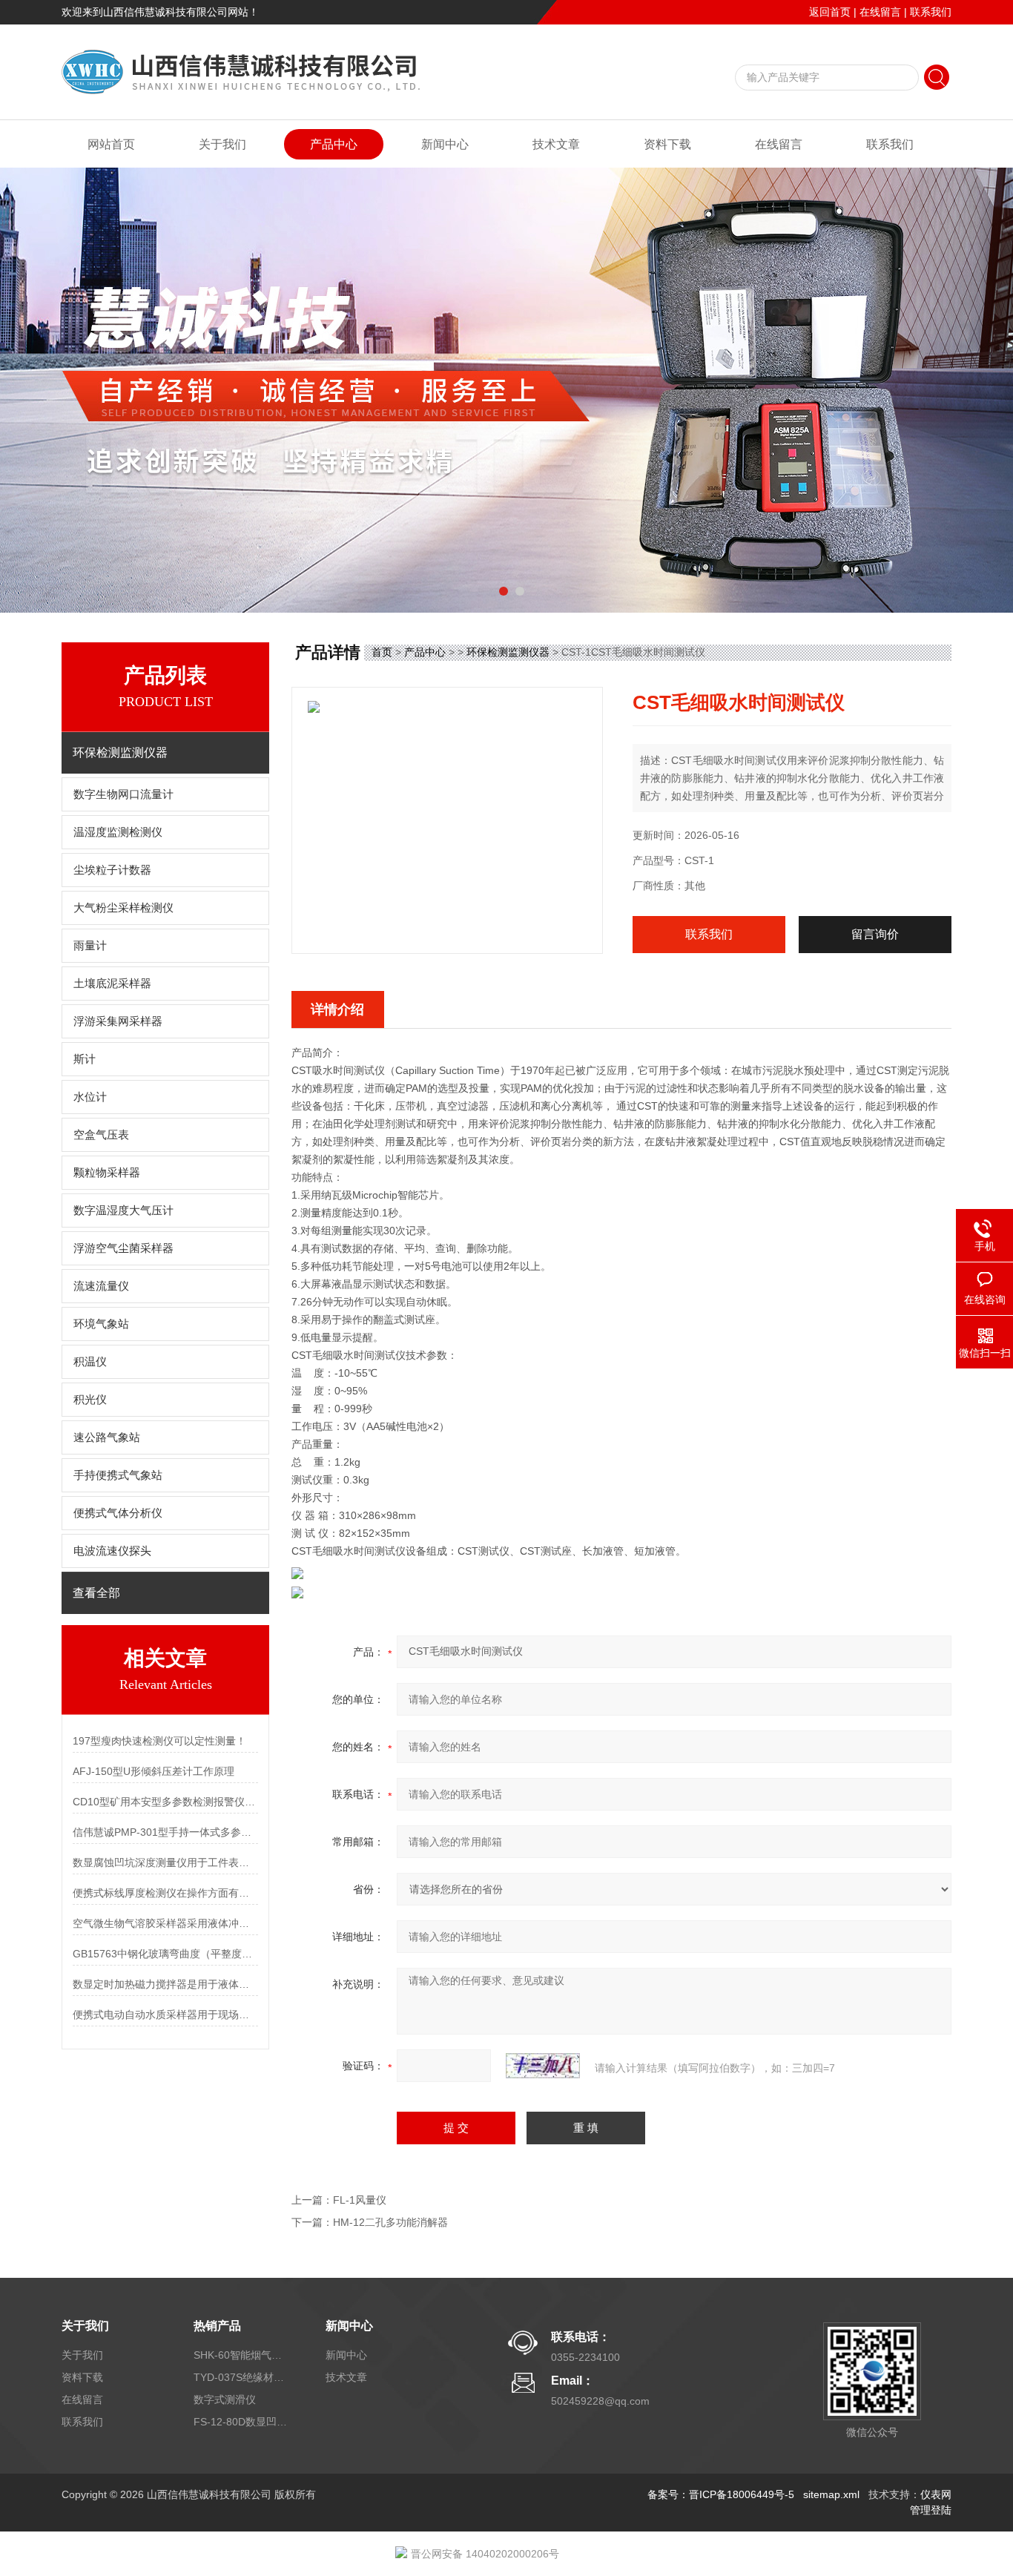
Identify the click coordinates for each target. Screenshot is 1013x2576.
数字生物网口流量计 (123, 794)
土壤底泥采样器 (112, 984)
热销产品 (217, 2326)
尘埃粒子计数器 (112, 870)
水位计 (90, 1097)
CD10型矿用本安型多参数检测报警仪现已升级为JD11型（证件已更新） (165, 1802)
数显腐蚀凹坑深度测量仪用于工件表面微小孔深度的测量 (165, 1862)
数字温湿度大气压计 (123, 1210)
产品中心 (334, 144)
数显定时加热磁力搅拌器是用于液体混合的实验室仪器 (165, 1984)
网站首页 (111, 144)
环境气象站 (101, 1324)
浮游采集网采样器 (118, 1021)
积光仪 (90, 1400)
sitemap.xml (831, 2494)
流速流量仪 (101, 1286)
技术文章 (556, 144)
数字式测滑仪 (225, 2399)
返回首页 (830, 12)
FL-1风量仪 (360, 2200)
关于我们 (222, 144)
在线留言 (880, 12)
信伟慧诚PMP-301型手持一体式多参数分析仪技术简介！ (165, 1832)
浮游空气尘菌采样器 (123, 1248)
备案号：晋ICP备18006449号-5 (721, 2494)
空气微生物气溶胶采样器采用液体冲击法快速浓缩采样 (165, 1923)
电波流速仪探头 (112, 1551)
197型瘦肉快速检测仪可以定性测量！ (159, 1741)
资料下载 (667, 144)
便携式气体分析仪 (118, 1513)
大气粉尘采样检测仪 (123, 908)
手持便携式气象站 (118, 1475)
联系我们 (931, 12)
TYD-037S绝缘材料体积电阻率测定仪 (242, 2377)
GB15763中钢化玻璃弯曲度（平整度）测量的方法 (165, 1954)
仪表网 (936, 2494)
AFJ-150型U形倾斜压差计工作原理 (154, 1771)
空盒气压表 (101, 1135)
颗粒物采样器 (107, 1173)
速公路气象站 (107, 1437)
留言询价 (875, 934)
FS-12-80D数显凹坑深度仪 (242, 2422)
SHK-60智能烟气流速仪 (242, 2355)
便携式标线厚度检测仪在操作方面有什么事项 (165, 1893)
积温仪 (90, 1362)
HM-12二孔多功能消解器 (390, 2222)
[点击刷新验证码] (543, 2066)
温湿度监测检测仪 (118, 832)
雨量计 (90, 946)
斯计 (85, 1059)
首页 (382, 652)
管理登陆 (931, 2510)
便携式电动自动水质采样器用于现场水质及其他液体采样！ (165, 2015)
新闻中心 (445, 144)
